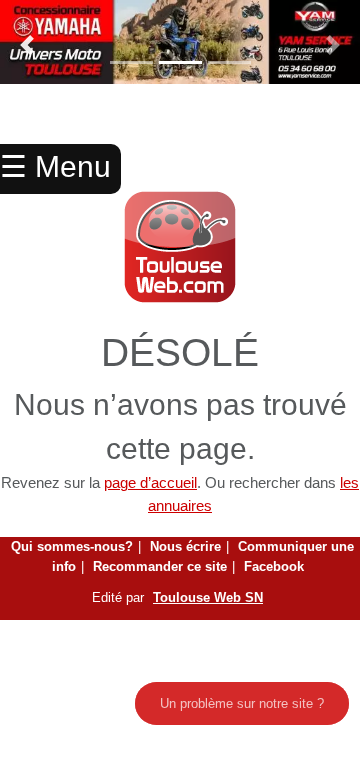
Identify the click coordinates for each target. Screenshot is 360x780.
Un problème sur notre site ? (242, 703)
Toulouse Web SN (208, 597)
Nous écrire (185, 546)
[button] (27, 45)
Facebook (274, 566)
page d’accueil (150, 482)
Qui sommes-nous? (72, 546)
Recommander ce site (160, 566)
